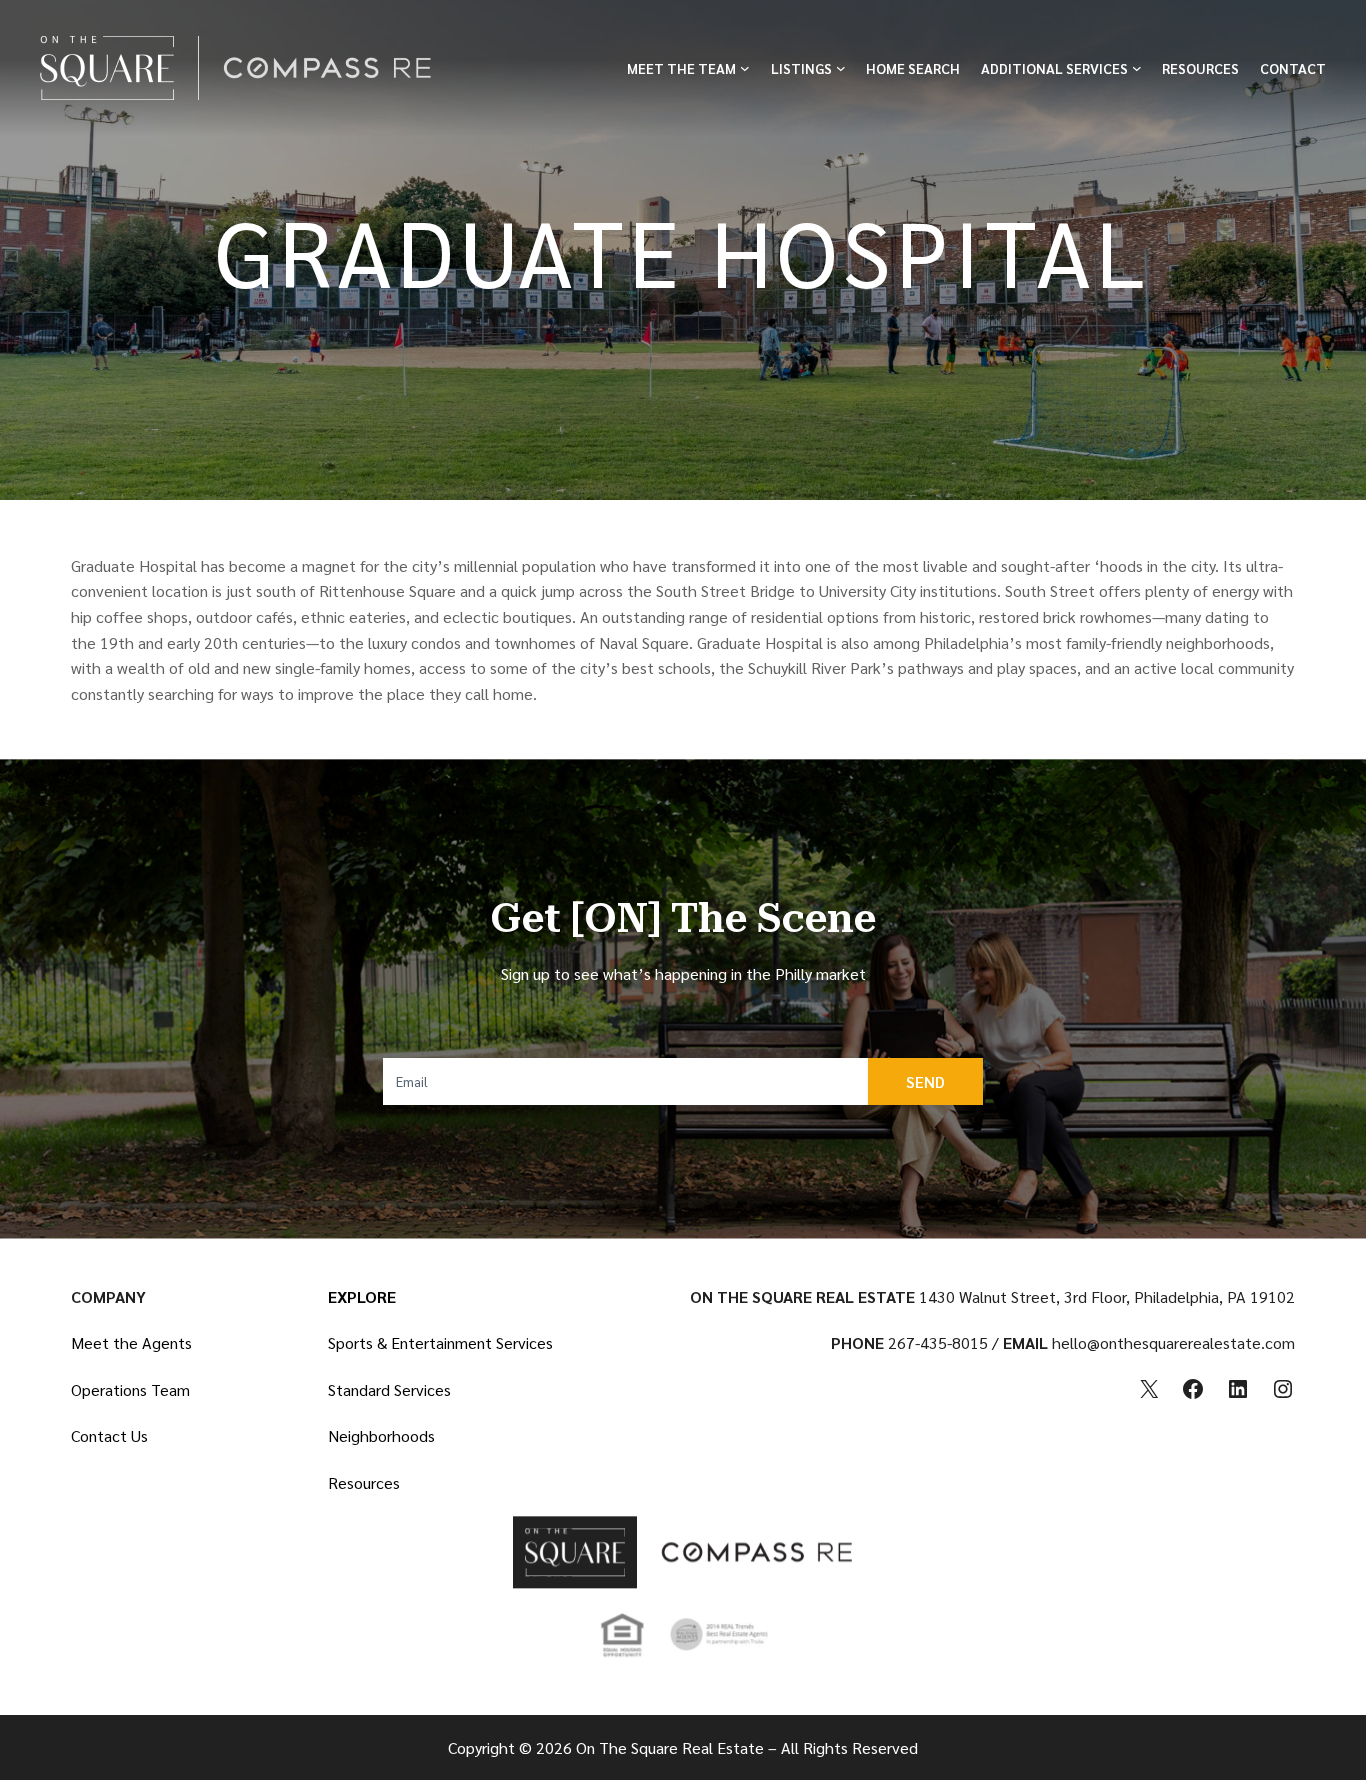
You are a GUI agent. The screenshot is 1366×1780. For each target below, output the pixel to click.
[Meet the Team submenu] (745, 68)
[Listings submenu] (841, 68)
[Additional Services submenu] (1137, 68)
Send (925, 1081)
